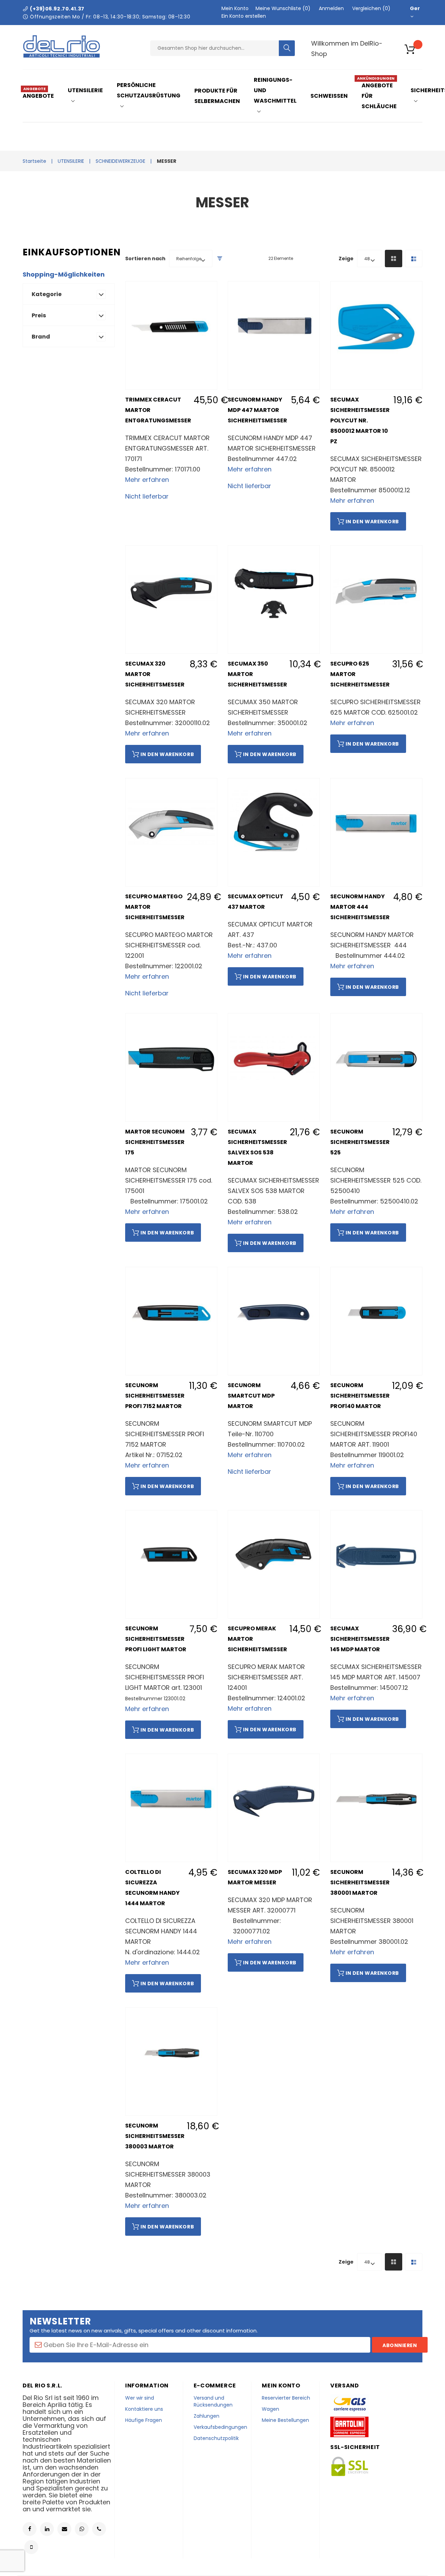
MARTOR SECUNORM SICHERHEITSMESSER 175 (155, 1142)
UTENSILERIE (71, 161)
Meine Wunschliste (282, 8)
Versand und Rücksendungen (213, 2401)
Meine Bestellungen (285, 2420)
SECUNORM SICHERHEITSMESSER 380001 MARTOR (360, 1882)
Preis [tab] (39, 315)
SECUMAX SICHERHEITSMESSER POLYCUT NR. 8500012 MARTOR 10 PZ (360, 420)
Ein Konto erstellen (244, 16)
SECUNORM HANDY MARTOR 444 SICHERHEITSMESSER (360, 907)
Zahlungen (207, 2416)
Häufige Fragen (144, 2420)
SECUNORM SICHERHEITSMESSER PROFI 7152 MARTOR (155, 1396)
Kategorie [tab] (47, 294)
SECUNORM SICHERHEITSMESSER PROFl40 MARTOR (360, 1396)
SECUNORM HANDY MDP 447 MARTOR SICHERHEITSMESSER (257, 410)
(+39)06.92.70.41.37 (57, 9)
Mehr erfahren (147, 480)
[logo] (62, 56)
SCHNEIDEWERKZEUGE (120, 161)
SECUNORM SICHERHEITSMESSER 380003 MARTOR (155, 2136)
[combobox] (215, 48)
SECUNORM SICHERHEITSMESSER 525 (360, 1142)
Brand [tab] (41, 337)
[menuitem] (41, 96)
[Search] (287, 48)
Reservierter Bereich (286, 2398)
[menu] (231, 96)
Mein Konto (235, 8)
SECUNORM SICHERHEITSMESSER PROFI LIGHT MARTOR (156, 1639)
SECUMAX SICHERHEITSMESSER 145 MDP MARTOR (360, 1639)
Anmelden (331, 8)
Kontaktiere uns (144, 2409)
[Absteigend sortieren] (220, 259)
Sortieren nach (145, 259)
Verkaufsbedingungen (220, 2427)
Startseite (34, 161)
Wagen (270, 2409)
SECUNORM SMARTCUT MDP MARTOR (251, 1396)
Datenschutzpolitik (216, 2438)
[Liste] (414, 259)
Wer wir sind (140, 2398)
